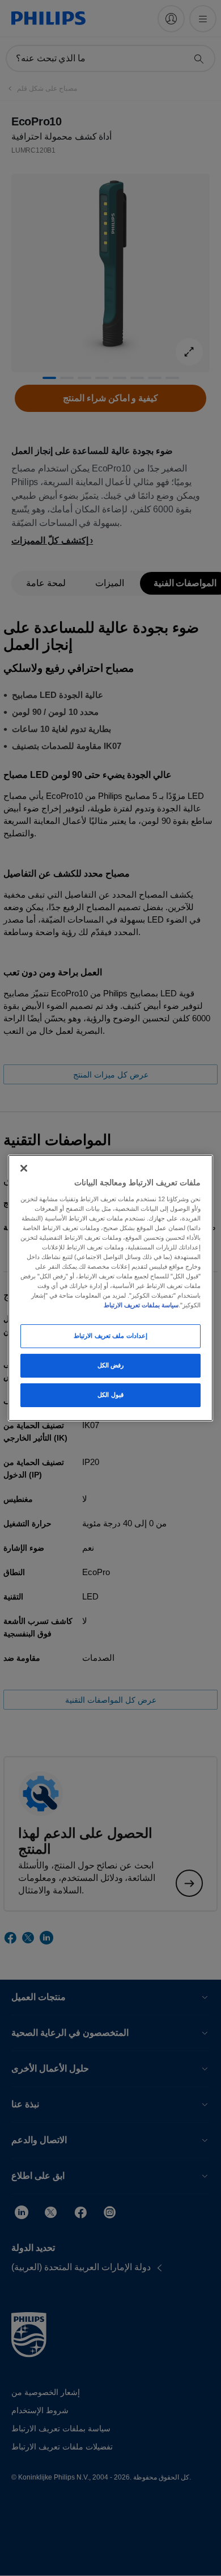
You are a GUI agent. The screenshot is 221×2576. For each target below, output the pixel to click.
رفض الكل (111, 1365)
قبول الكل (110, 1395)
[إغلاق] (24, 1168)
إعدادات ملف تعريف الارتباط (110, 1336)
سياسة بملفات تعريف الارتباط (141, 1305)
